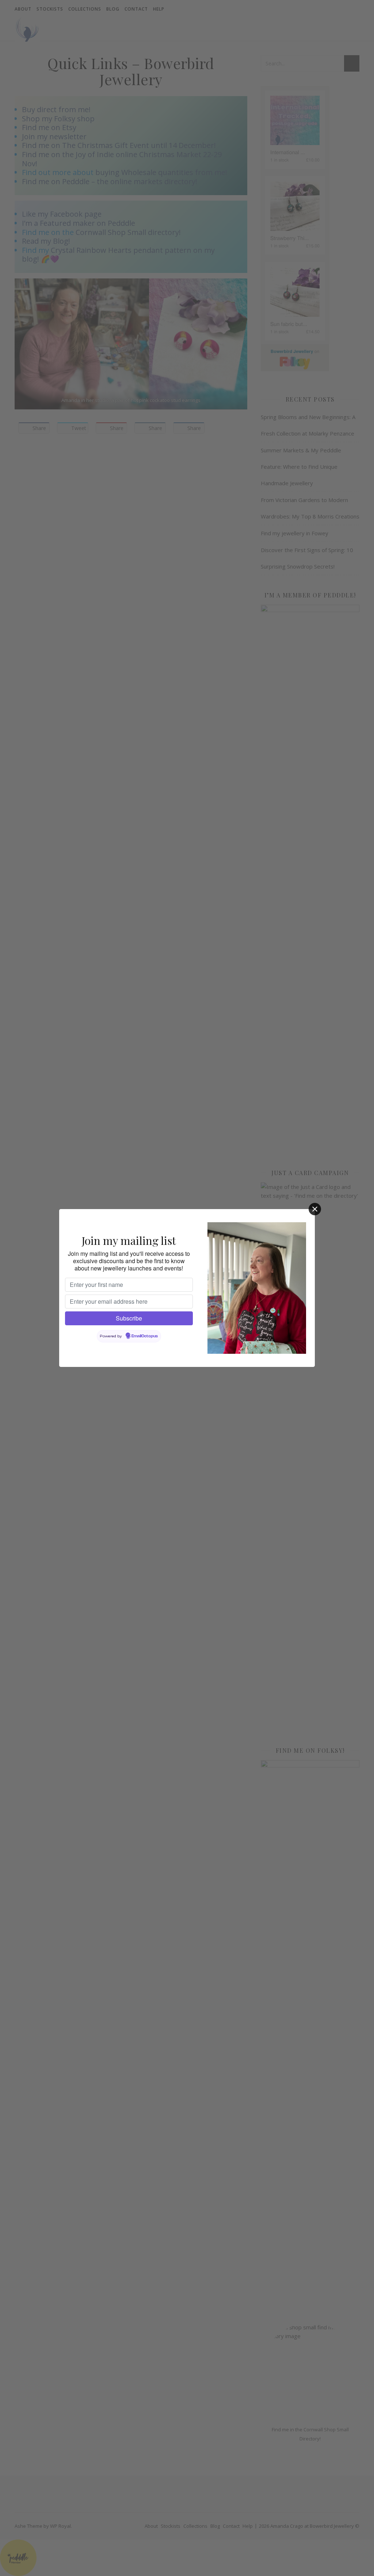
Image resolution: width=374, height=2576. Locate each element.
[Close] (315, 1209)
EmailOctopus (145, 1336)
